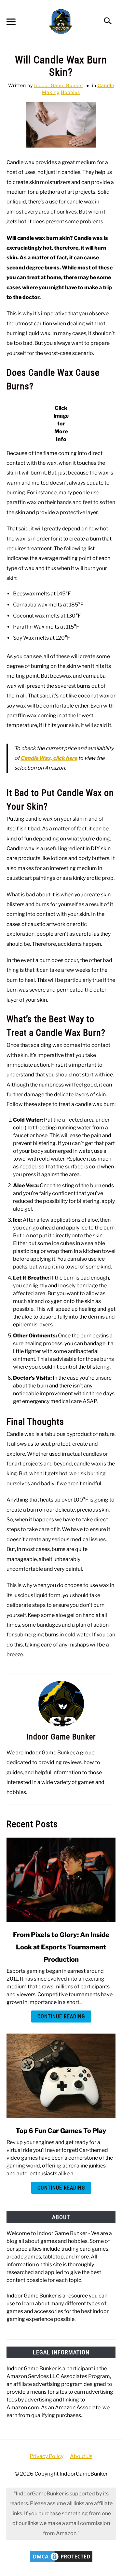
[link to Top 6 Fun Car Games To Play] (61, 2076)
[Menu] (10, 23)
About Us (81, 2456)
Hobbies (70, 92)
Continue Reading (61, 2017)
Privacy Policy (47, 2456)
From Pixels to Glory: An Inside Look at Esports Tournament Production (61, 1947)
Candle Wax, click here (49, 758)
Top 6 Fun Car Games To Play (61, 2131)
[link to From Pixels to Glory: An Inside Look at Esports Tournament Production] (61, 1880)
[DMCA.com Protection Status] (61, 2561)
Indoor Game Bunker (59, 85)
